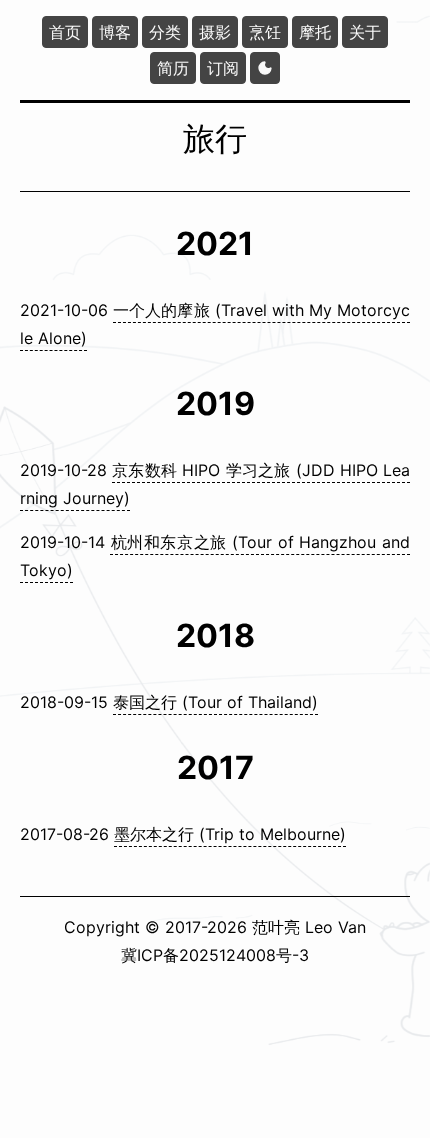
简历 (173, 68)
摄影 (215, 32)
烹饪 (265, 32)
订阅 (223, 68)
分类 (165, 32)
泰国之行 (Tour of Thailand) (215, 702)
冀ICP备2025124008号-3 (215, 955)
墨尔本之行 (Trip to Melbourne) (230, 834)
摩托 (315, 32)
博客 (115, 32)
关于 (365, 32)
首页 (65, 32)
